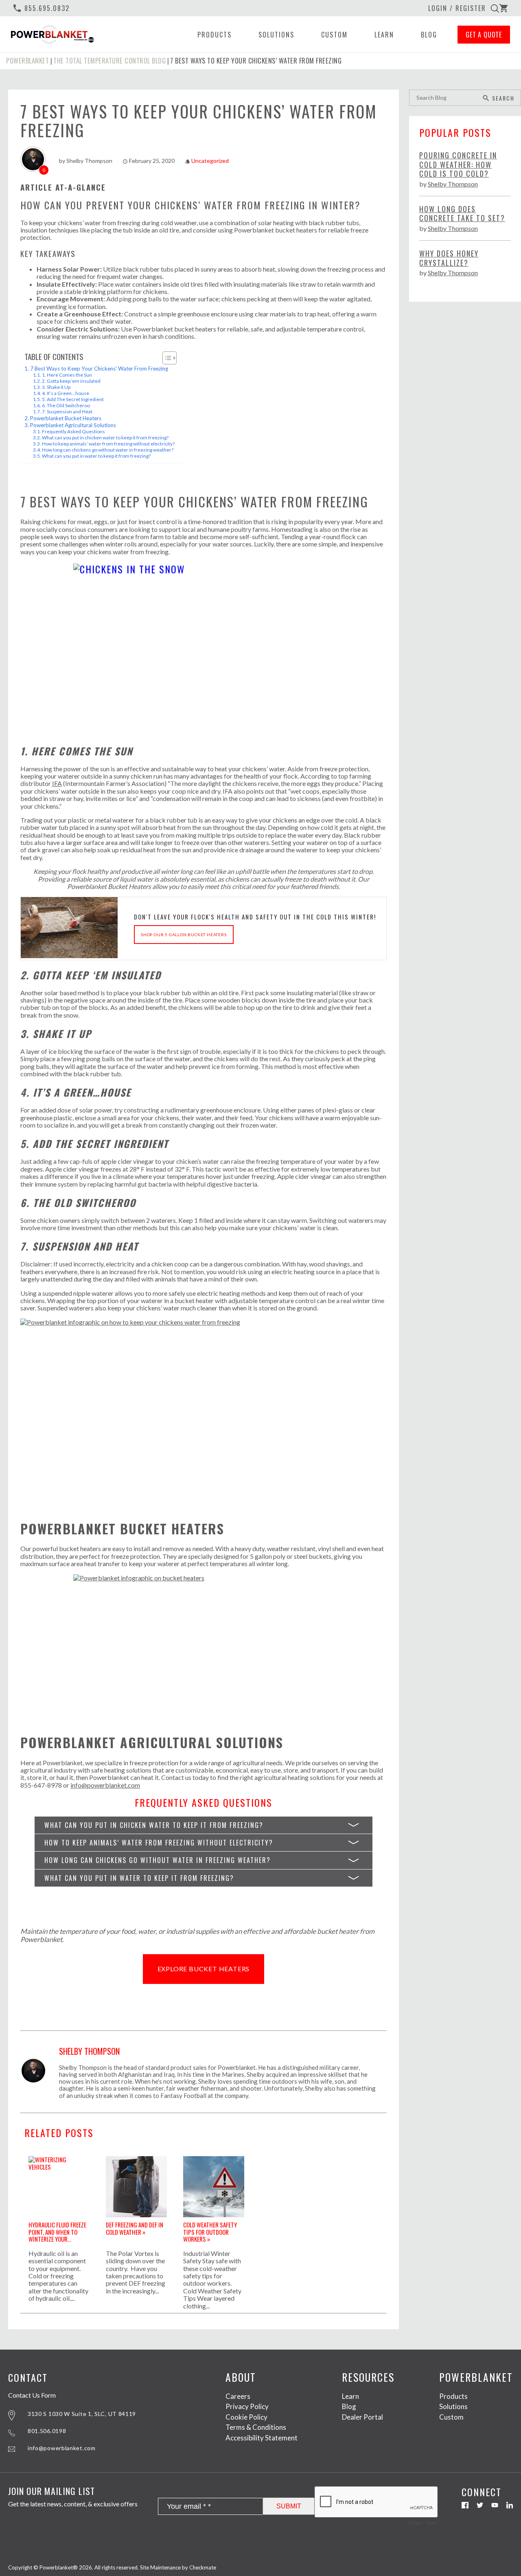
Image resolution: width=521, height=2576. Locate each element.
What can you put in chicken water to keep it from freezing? (105, 438)
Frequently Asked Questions (73, 431)
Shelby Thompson (89, 161)
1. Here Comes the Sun (67, 375)
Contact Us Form (32, 2395)
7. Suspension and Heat (67, 411)
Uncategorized (210, 161)
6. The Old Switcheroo (66, 405)
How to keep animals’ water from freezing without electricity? (108, 444)
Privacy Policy (247, 2406)
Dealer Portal (362, 2417)
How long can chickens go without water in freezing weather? (108, 450)
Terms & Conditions (256, 2427)
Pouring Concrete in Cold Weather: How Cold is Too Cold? (458, 165)
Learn (384, 35)
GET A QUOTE (484, 35)
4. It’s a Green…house (66, 393)
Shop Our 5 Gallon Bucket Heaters (184, 935)
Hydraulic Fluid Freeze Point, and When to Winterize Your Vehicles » (57, 2231)
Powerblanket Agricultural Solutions (73, 425)
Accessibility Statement (262, 2438)
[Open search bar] (495, 8)
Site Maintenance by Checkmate (178, 2567)
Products (215, 35)
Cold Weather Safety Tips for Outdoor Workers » (210, 2231)
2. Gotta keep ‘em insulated (71, 381)
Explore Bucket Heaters (204, 1969)
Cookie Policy (246, 2417)
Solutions (276, 35)
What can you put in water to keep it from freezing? (96, 456)
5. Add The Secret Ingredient (73, 399)
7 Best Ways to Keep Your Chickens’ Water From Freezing (99, 369)
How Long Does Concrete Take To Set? (462, 214)
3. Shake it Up (56, 387)
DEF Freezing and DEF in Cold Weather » (135, 2228)
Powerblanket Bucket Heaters (66, 418)
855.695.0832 (41, 8)
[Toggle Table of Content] (165, 358)
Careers (238, 2396)
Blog (429, 35)
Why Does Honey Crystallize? (449, 258)
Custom (334, 35)
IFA (57, 783)
